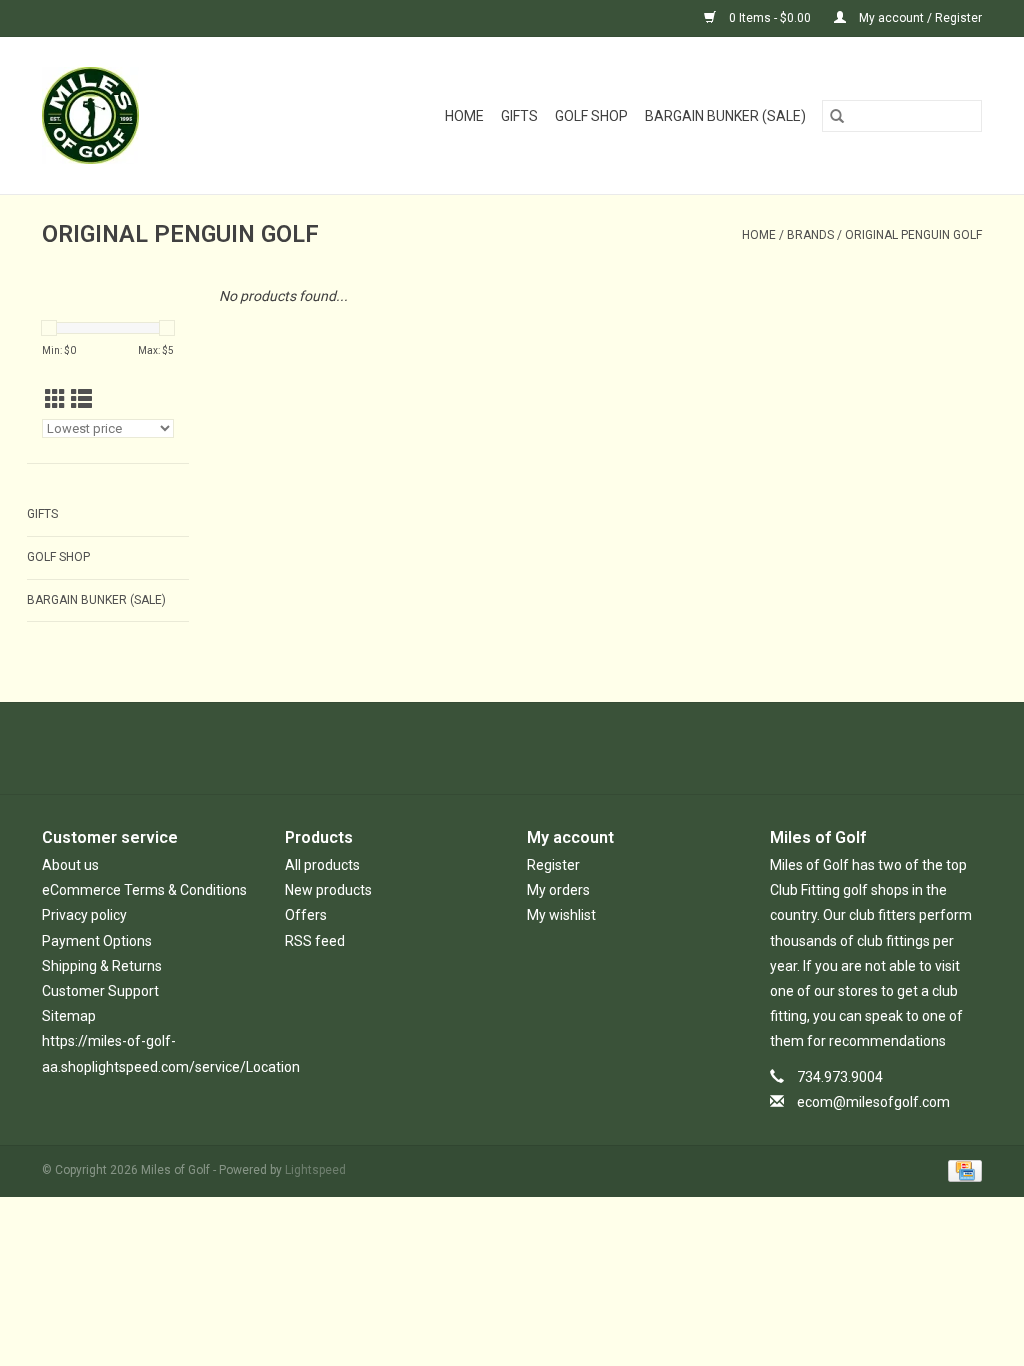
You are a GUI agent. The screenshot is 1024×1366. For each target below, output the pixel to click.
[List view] (81, 400)
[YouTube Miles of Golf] (530, 748)
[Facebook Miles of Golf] (460, 748)
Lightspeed (315, 1170)
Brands (810, 235)
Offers (306, 915)
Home (464, 116)
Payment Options (97, 941)
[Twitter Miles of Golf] (495, 748)
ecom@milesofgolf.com (873, 1102)
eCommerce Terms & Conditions (144, 890)
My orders (558, 890)
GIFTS (519, 116)
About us (70, 865)
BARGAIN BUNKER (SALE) (725, 116)
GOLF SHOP (591, 116)
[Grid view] (55, 400)
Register (553, 865)
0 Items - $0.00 (770, 18)
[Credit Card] (961, 1170)
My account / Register (919, 18)
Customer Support (100, 991)
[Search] (837, 116)
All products (322, 865)
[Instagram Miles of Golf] (565, 748)
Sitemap (69, 1016)
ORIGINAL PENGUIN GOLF (913, 235)
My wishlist (561, 915)
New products (328, 890)
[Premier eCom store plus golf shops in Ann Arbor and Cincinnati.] (113, 115)
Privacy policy (84, 915)
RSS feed (315, 941)
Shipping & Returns (102, 966)
